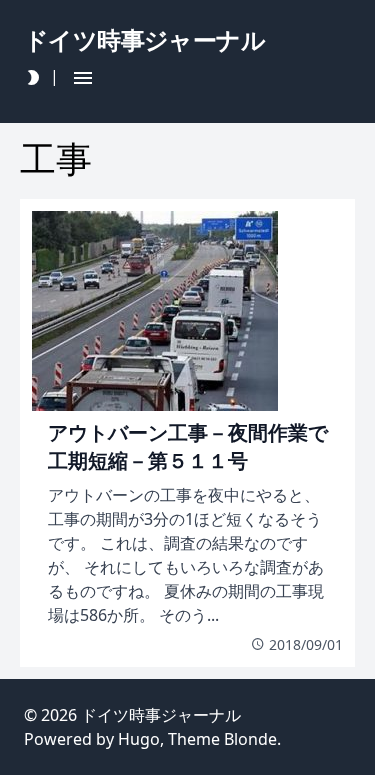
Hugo (139, 739)
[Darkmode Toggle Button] (33, 77)
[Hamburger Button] (83, 77)
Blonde (250, 739)
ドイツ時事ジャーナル (161, 715)
